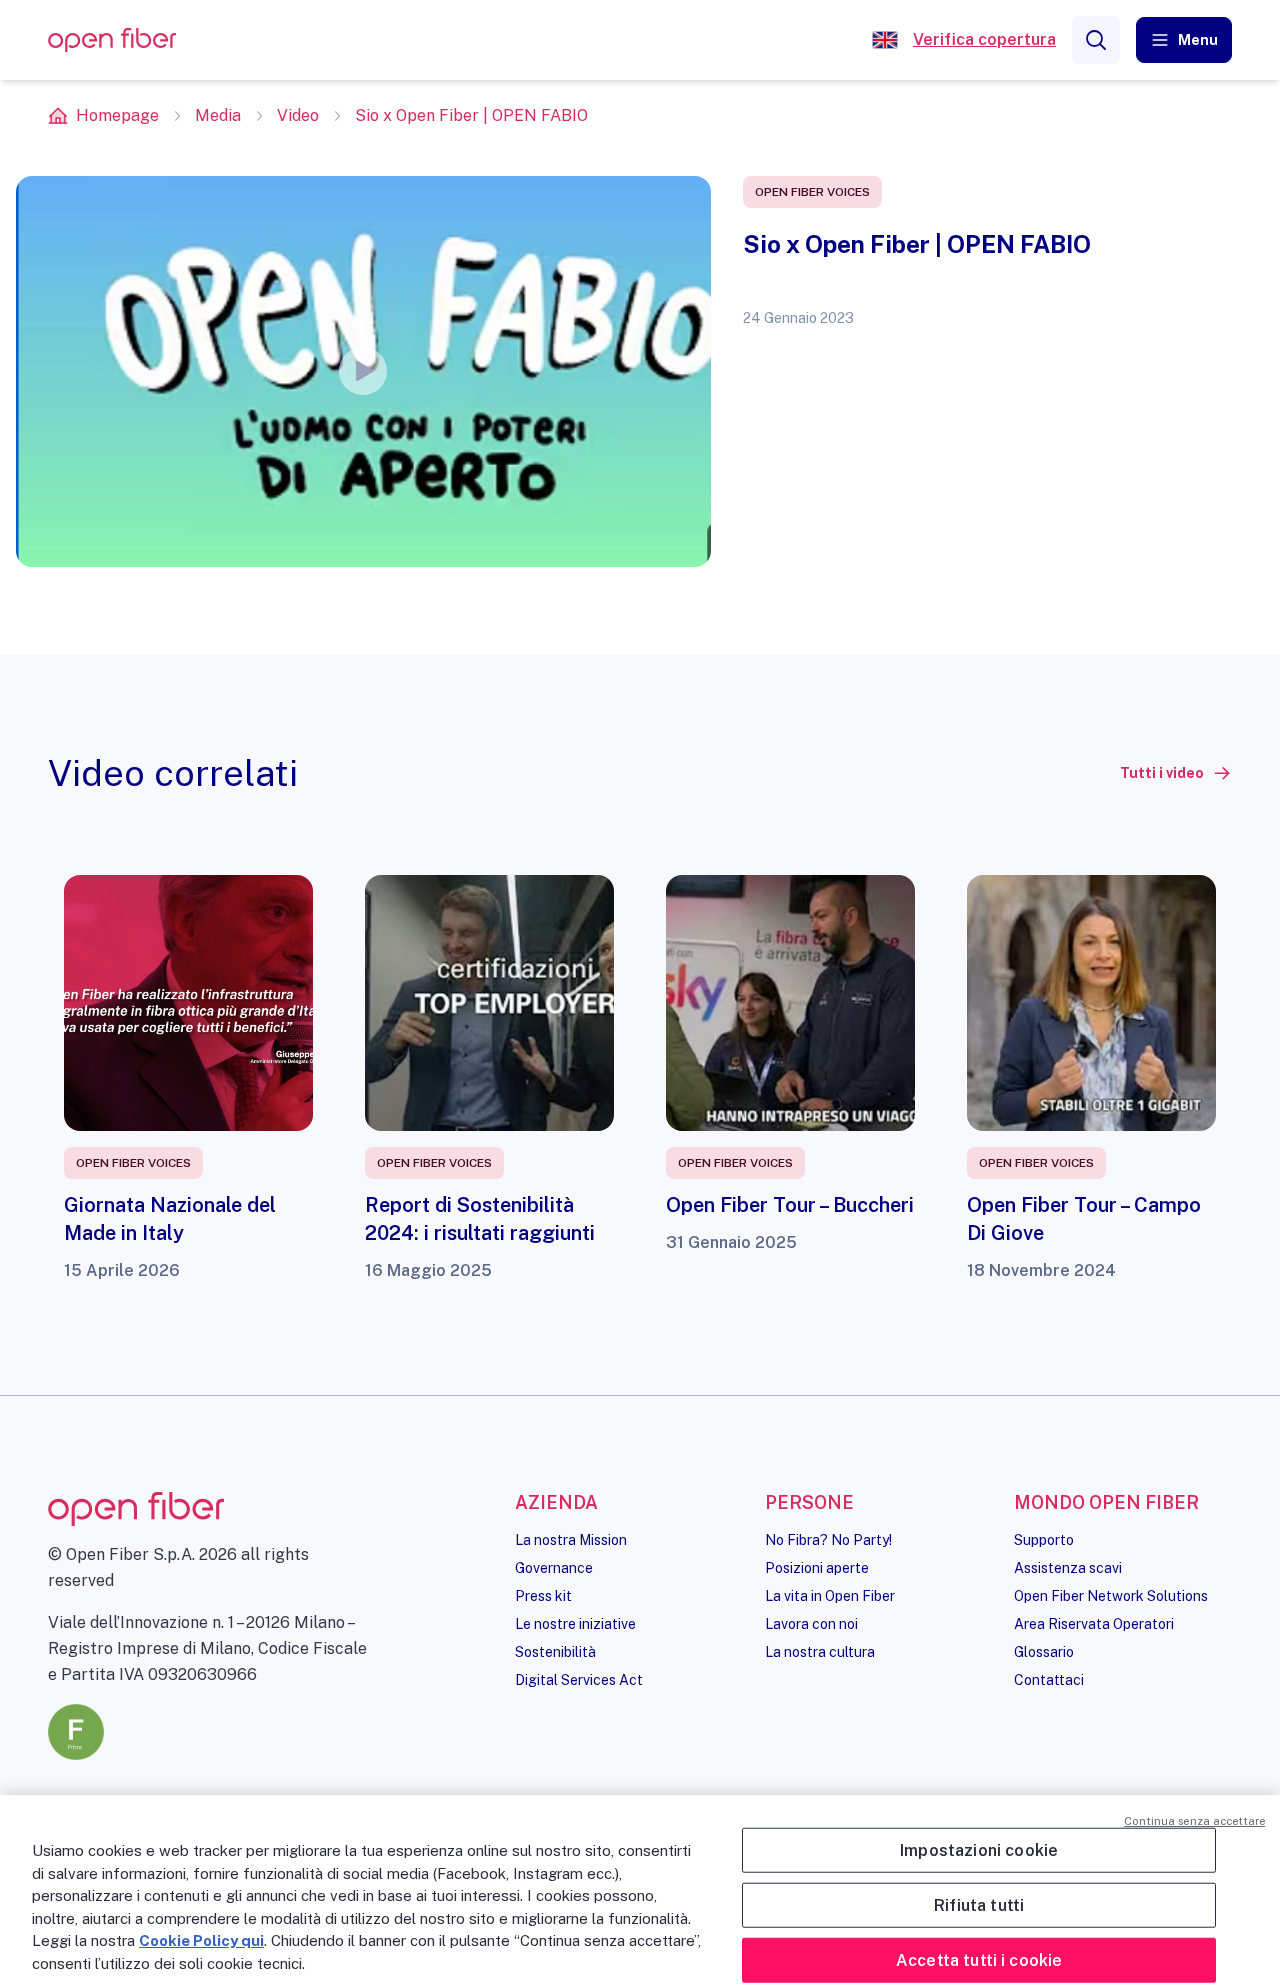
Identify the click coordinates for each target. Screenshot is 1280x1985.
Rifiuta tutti (979, 1904)
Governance (554, 1568)
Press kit (543, 1596)
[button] (1184, 40)
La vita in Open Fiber (830, 1596)
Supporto (1044, 1540)
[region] (640, 1890)
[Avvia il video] (363, 371)
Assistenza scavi (1068, 1568)
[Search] (1096, 40)
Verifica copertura (984, 39)
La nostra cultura (820, 1652)
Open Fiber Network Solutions (1111, 1596)
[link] (1176, 773)
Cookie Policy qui (201, 1940)
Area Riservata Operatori (1094, 1624)
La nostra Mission (571, 1540)
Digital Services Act (579, 1680)
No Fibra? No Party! (828, 1540)
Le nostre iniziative (575, 1624)
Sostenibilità (555, 1652)
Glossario (1044, 1652)
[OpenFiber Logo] (112, 40)
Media (218, 115)
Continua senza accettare (1194, 1821)
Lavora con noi (811, 1624)
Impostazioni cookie (979, 1849)
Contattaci (1049, 1680)
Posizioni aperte (817, 1568)
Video (298, 115)
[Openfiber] (885, 40)
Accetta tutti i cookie (979, 1960)
